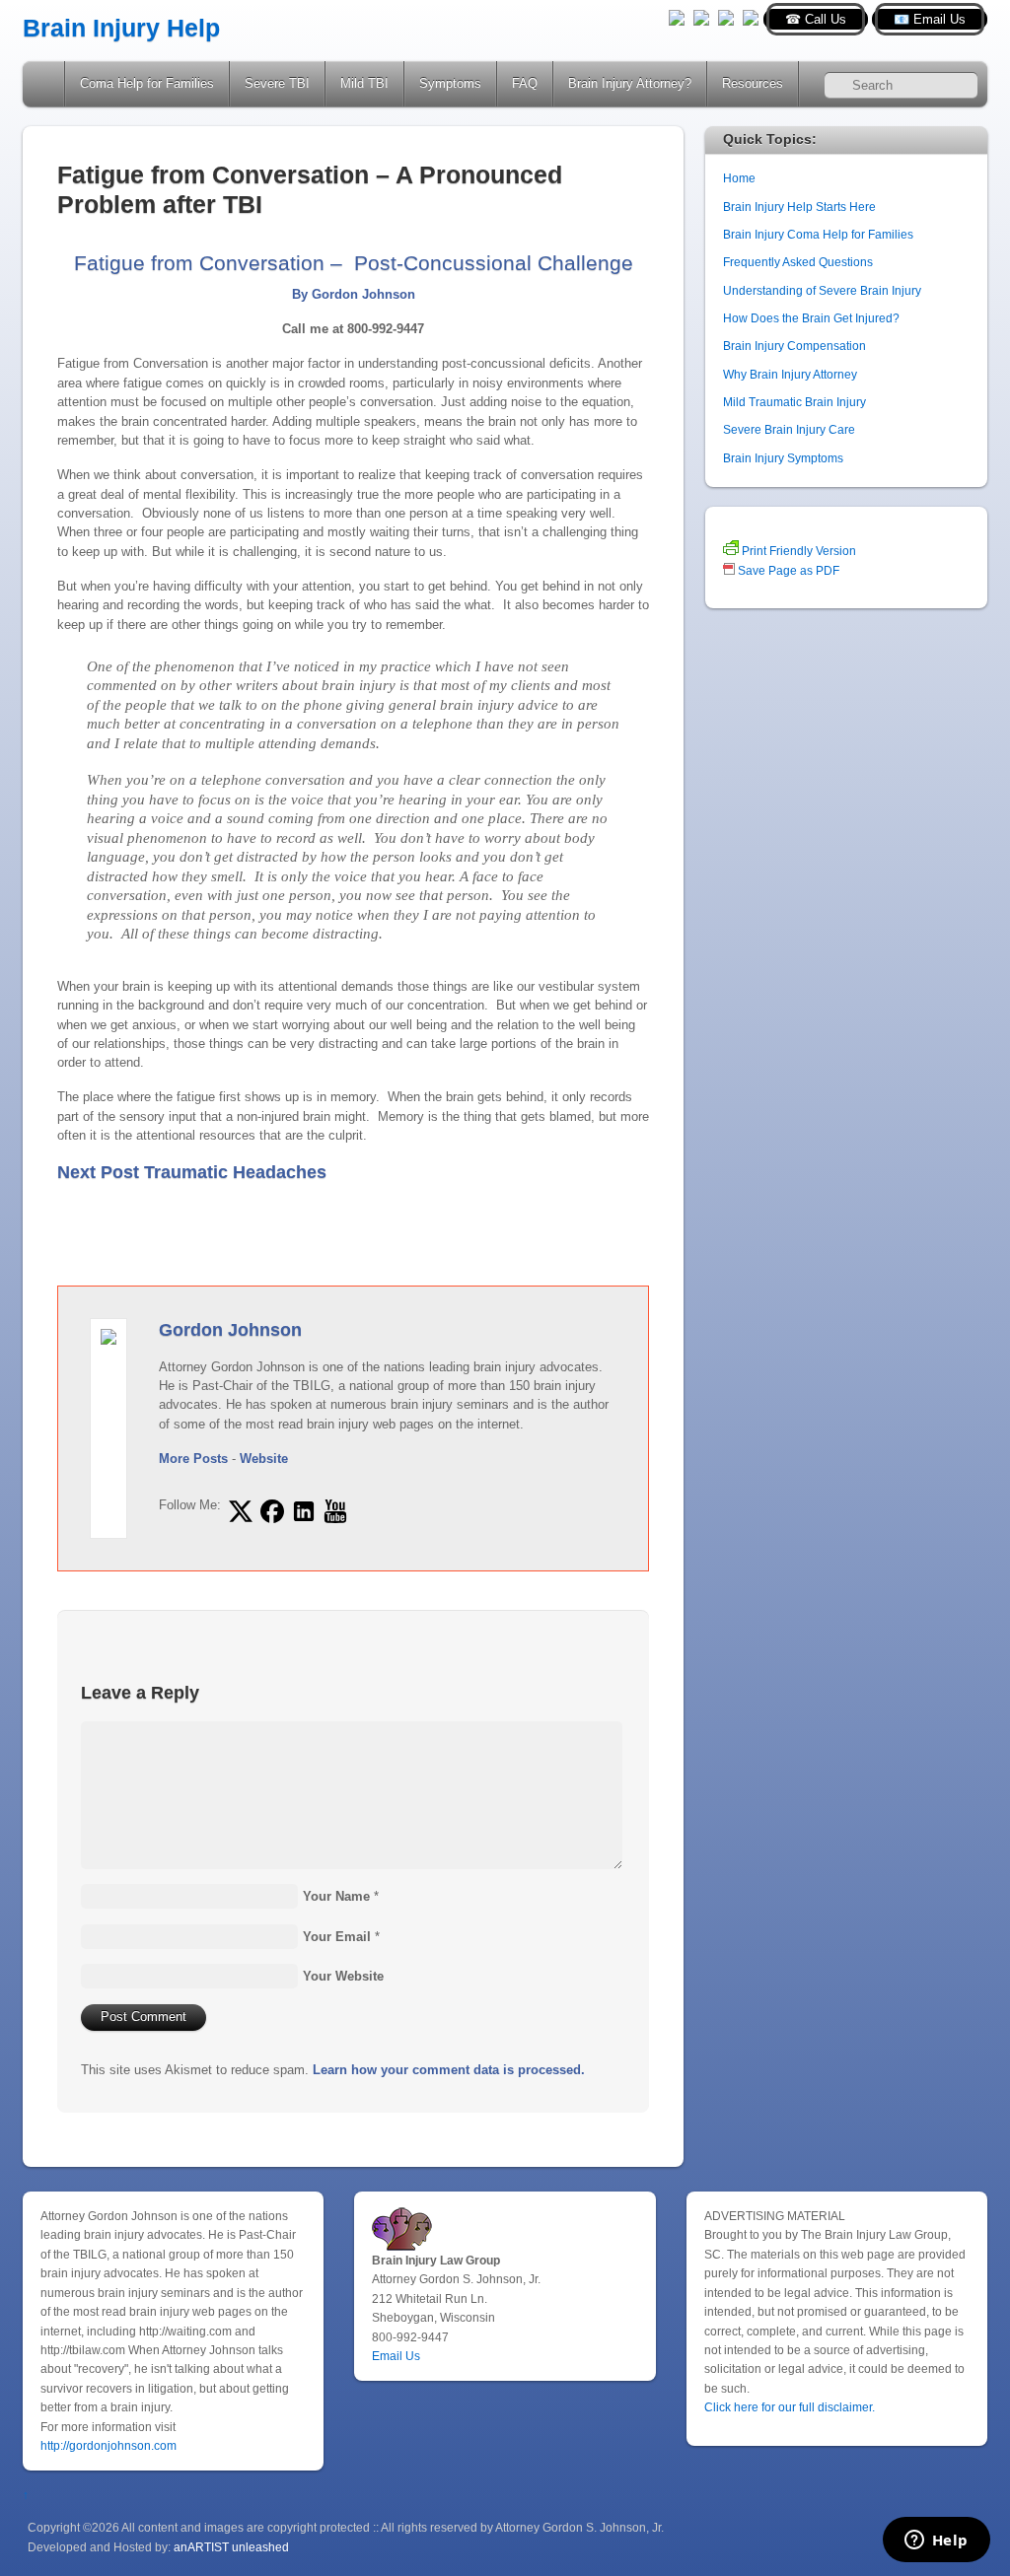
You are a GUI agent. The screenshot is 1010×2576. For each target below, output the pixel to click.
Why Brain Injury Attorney (790, 374)
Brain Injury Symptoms (783, 458)
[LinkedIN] (751, 16)
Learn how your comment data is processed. (449, 2070)
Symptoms (450, 83)
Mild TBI (364, 83)
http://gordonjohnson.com (108, 2445)
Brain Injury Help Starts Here (799, 207)
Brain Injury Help (121, 28)
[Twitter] (677, 16)
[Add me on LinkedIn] (304, 1511)
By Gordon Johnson (354, 294)
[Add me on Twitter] (241, 1511)
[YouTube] (726, 16)
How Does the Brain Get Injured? (811, 318)
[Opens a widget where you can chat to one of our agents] (936, 2541)
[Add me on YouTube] (335, 1511)
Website (264, 1459)
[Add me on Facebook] (272, 1511)
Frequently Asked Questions (798, 262)
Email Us (396, 2356)
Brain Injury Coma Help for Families (818, 234)
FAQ (525, 83)
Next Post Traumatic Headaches (192, 1172)
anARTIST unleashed (231, 2547)
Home (45, 84)
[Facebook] (701, 16)
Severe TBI (277, 83)
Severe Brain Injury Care (789, 429)
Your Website (343, 1976)
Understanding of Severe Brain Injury (822, 290)
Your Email (337, 1937)
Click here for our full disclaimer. (790, 2407)
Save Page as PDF (787, 570)
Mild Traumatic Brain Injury (794, 402)
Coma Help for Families (147, 83)
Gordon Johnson (230, 1330)
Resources (753, 83)
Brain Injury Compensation (794, 346)
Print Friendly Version (797, 551)
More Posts (193, 1459)
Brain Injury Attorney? (630, 83)
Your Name (336, 1896)
